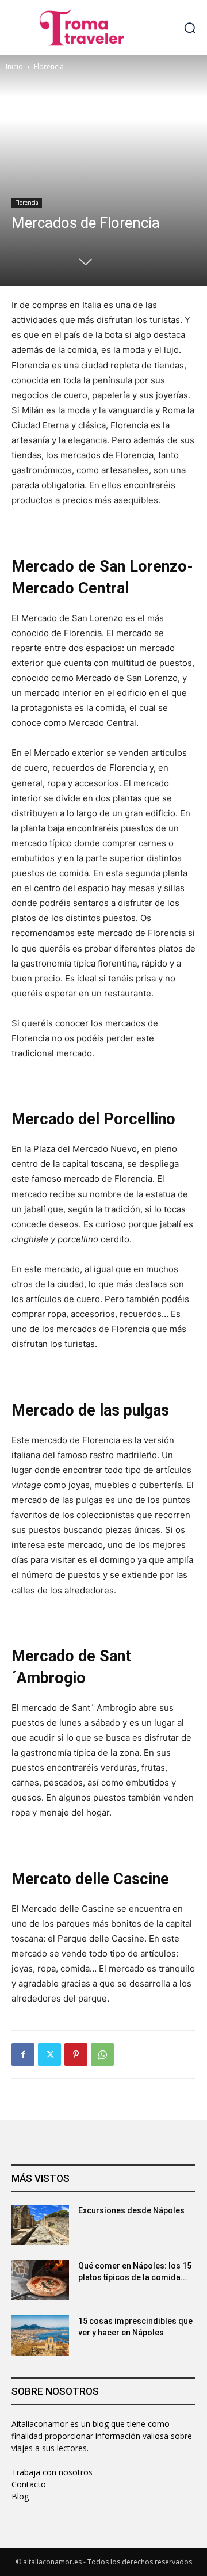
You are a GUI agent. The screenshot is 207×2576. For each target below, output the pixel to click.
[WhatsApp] (102, 2054)
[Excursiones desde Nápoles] (40, 2225)
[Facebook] (23, 2054)
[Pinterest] (76, 2054)
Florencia (49, 66)
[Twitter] (49, 2054)
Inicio (14, 66)
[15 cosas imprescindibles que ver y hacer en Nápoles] (40, 2335)
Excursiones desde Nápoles (131, 2210)
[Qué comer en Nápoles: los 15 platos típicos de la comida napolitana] (40, 2280)
